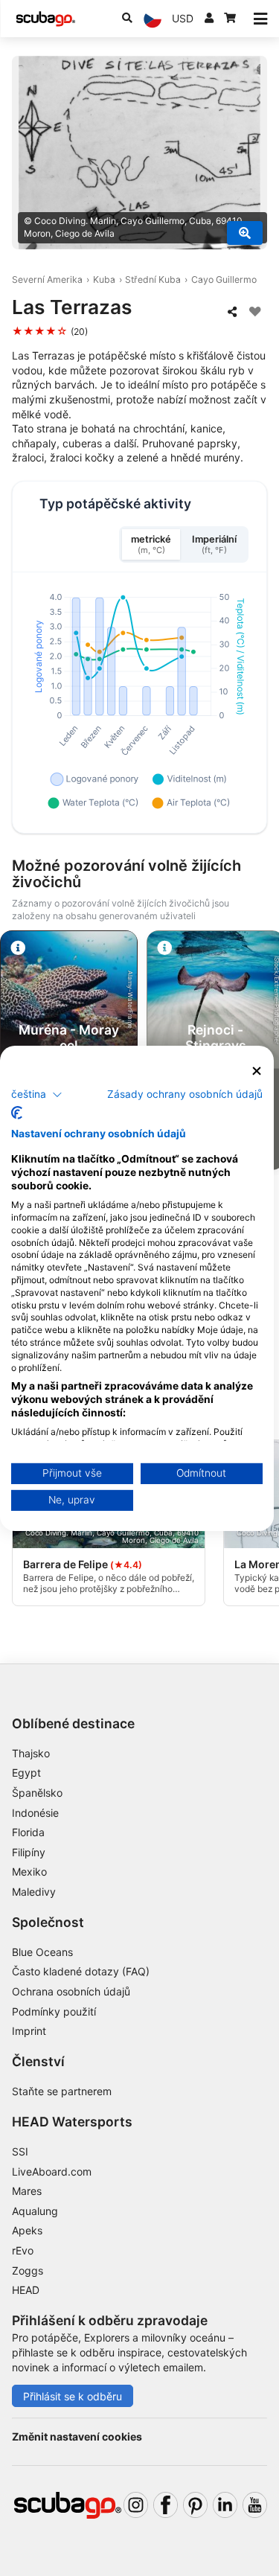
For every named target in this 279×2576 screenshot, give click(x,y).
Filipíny (29, 1852)
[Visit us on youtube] (255, 2505)
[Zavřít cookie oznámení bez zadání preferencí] (257, 1071)
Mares (27, 2191)
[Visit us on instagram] (136, 2505)
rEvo (23, 2250)
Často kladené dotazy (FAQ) (81, 1971)
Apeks (27, 2230)
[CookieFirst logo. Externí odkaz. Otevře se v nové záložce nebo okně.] (17, 1113)
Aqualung (35, 2211)
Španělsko (37, 1793)
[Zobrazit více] (245, 233)
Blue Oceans (42, 1952)
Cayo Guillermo (224, 279)
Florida (28, 1832)
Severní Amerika (47, 279)
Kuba (104, 279)
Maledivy (34, 1892)
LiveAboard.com (52, 2171)
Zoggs (28, 2270)
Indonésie (35, 1813)
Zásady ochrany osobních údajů (185, 1094)
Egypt (26, 1773)
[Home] (45, 19)
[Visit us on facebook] (166, 2505)
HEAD (26, 2290)
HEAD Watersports (72, 2122)
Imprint (29, 2031)
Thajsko (31, 1753)
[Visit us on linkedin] (225, 2505)
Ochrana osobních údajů (71, 1991)
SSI (20, 2151)
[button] (37, 1095)
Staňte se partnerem (62, 2091)
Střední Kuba (153, 279)
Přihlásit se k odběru (73, 2396)
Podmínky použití (54, 2011)
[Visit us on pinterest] (195, 2505)
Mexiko (29, 1872)
